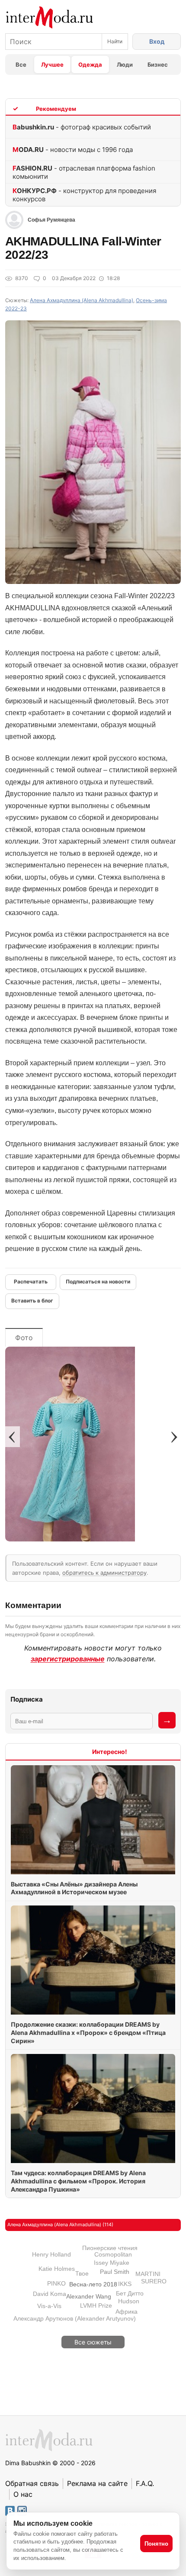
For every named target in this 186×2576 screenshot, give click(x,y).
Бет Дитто (130, 2293)
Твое (82, 2273)
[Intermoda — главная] (50, 18)
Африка (127, 2312)
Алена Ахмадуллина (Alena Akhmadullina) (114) (60, 2225)
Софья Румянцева (51, 220)
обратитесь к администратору (104, 1573)
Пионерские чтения (110, 2248)
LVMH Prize (96, 2305)
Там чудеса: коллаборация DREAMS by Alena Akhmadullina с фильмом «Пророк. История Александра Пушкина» (78, 2181)
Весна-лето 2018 (93, 2284)
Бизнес (158, 64)
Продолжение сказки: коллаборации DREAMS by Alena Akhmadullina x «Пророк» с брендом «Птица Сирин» (88, 2033)
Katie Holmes (57, 2269)
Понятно (156, 2544)
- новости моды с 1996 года (73, 150)
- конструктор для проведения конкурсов (84, 195)
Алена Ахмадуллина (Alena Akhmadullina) (82, 300)
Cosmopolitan (113, 2254)
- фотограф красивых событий (82, 127)
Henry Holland (51, 2254)
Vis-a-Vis (49, 2306)
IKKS (125, 2284)
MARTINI (148, 2274)
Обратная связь (32, 2483)
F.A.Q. (145, 2483)
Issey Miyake (112, 2263)
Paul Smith (115, 2272)
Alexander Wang (89, 2296)
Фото (24, 1338)
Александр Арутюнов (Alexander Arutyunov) (75, 2318)
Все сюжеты (93, 2342)
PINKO (56, 2283)
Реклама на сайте (97, 2483)
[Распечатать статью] (31, 1282)
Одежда (90, 64)
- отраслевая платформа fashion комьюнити (84, 172)
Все (21, 64)
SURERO (154, 2281)
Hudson (129, 2301)
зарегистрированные (68, 1659)
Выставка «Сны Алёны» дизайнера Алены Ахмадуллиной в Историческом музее (74, 1888)
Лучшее (52, 64)
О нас (23, 2494)
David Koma (50, 2294)
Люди (125, 64)
